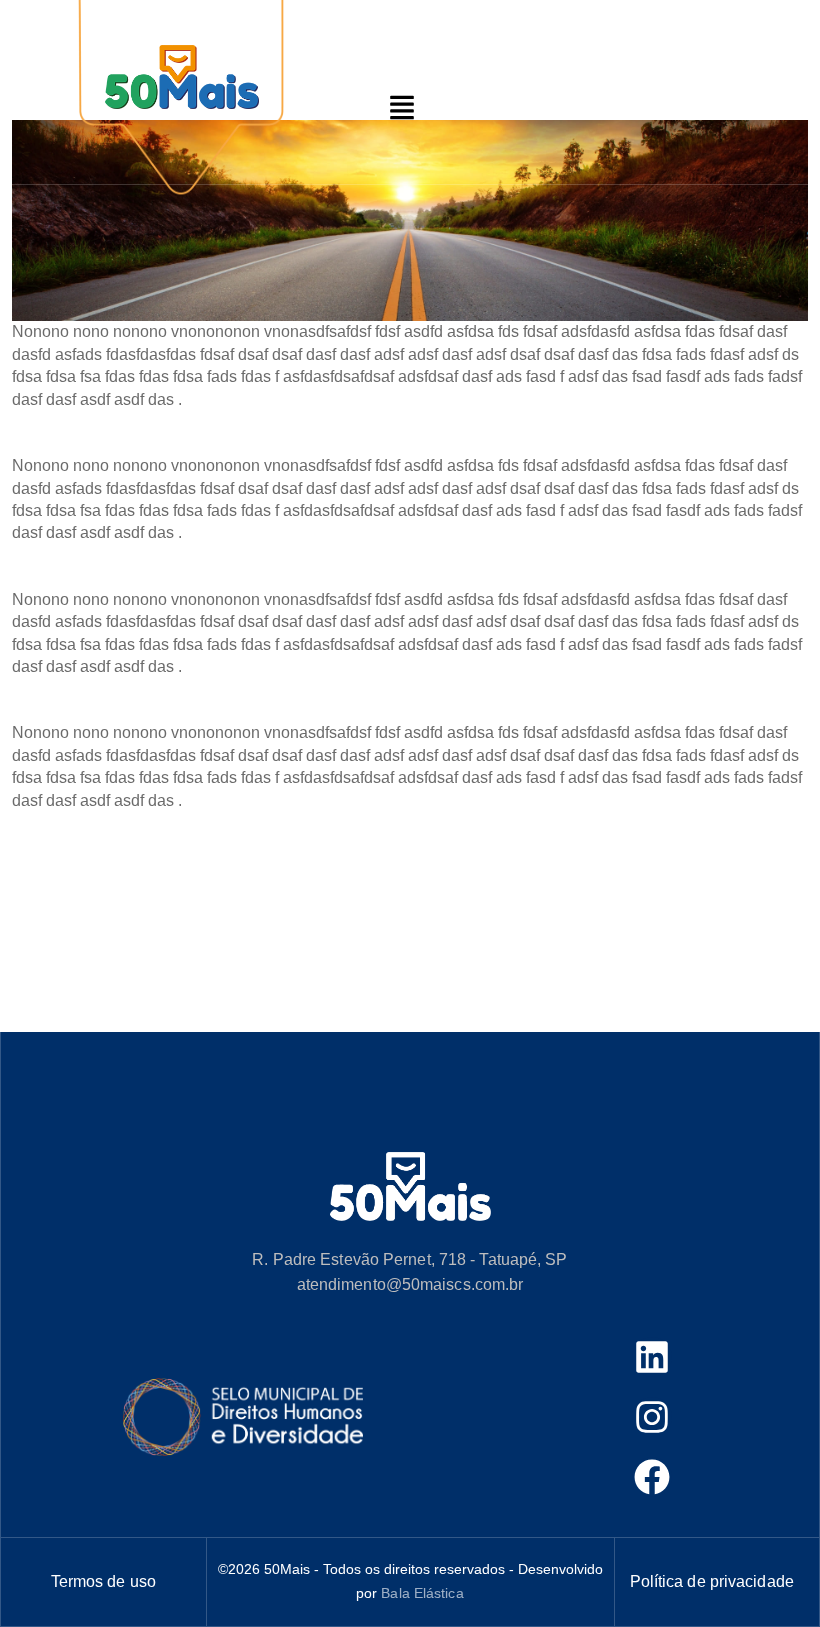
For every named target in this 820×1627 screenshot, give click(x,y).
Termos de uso (103, 1581)
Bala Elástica (422, 1593)
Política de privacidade (712, 1581)
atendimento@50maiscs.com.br (410, 1284)
